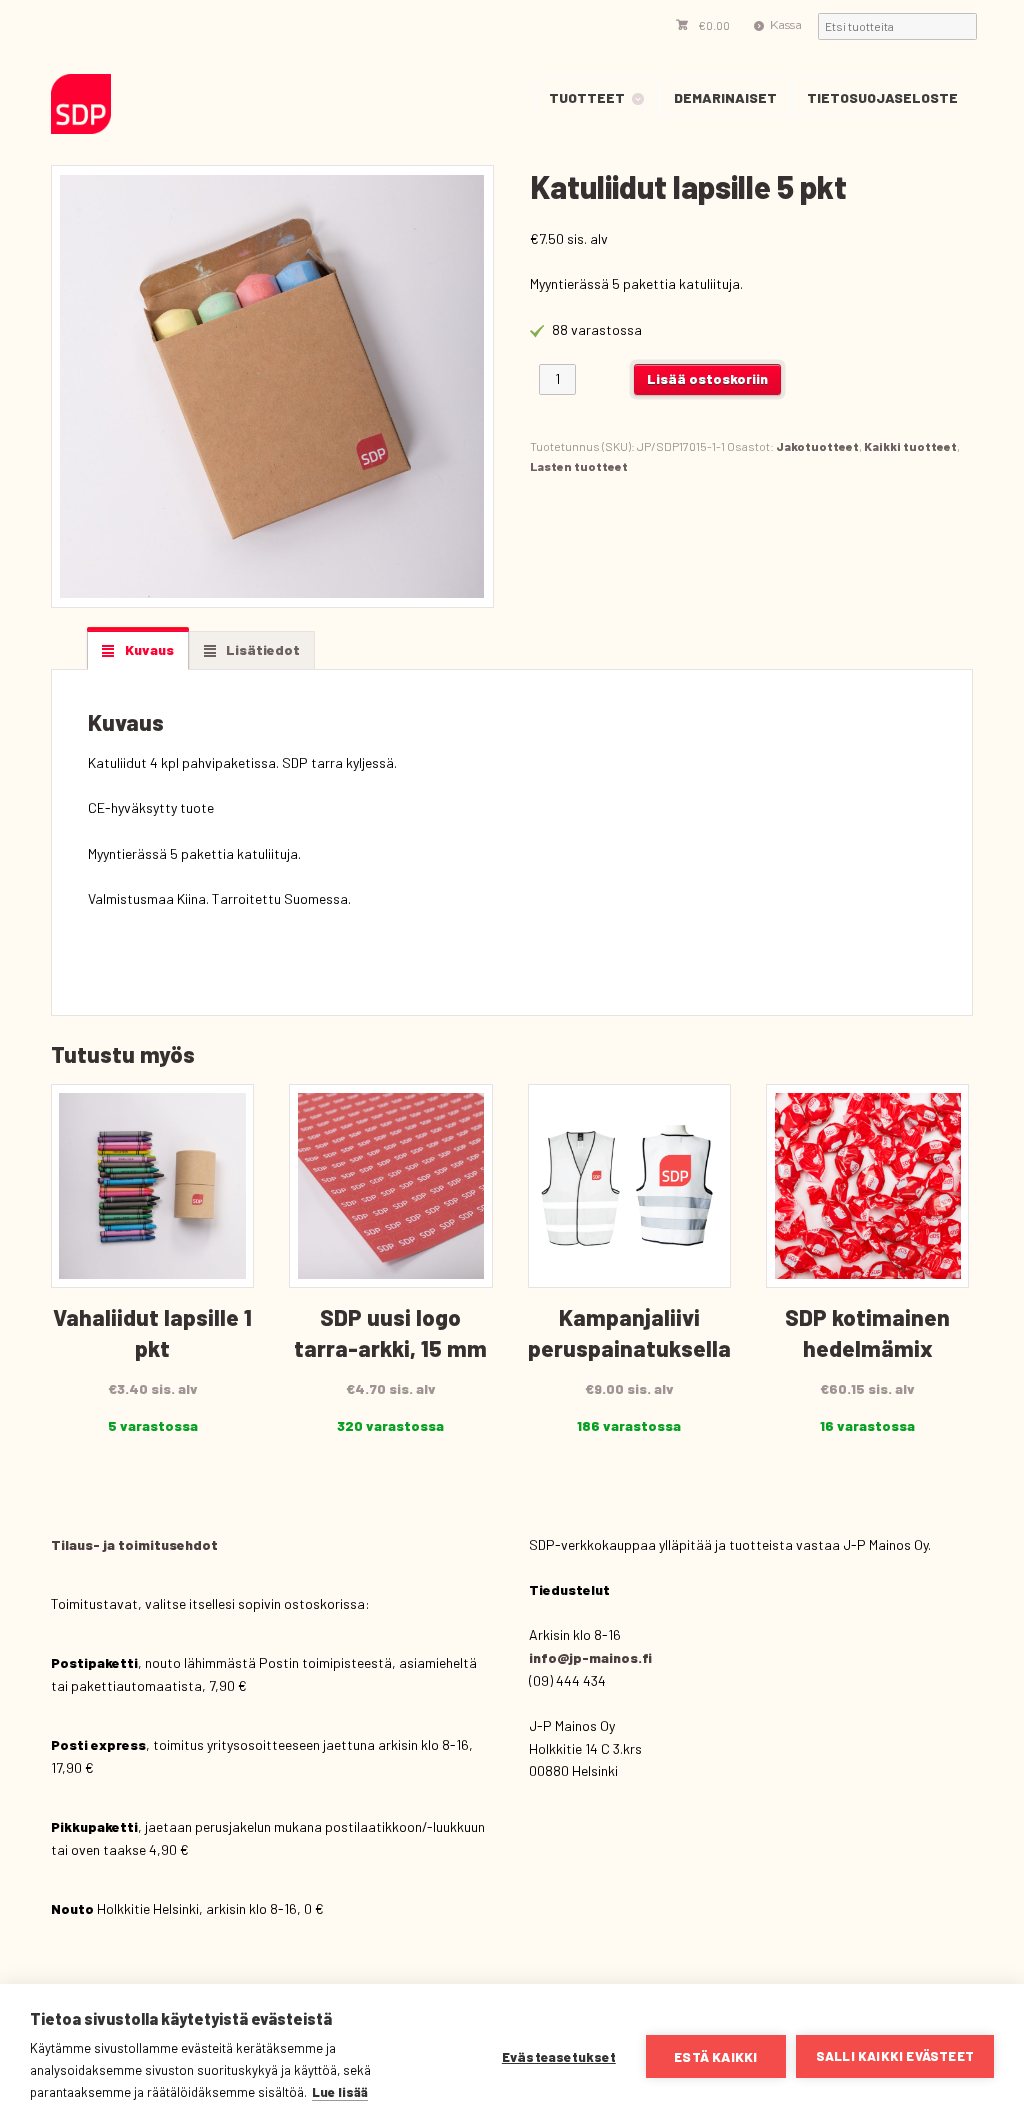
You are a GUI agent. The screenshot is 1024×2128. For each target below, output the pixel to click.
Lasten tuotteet (579, 466)
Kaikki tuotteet (910, 446)
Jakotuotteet (817, 446)
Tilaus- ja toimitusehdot (134, 1544)
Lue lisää (340, 2092)
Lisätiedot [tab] (261, 649)
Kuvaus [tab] (148, 649)
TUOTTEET (587, 97)
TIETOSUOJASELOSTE (882, 97)
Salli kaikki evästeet (895, 2056)
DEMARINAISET (725, 97)
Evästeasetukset (559, 2056)
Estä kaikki (715, 2056)
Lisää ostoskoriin (707, 378)
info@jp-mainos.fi (590, 1657)
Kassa (786, 24)
